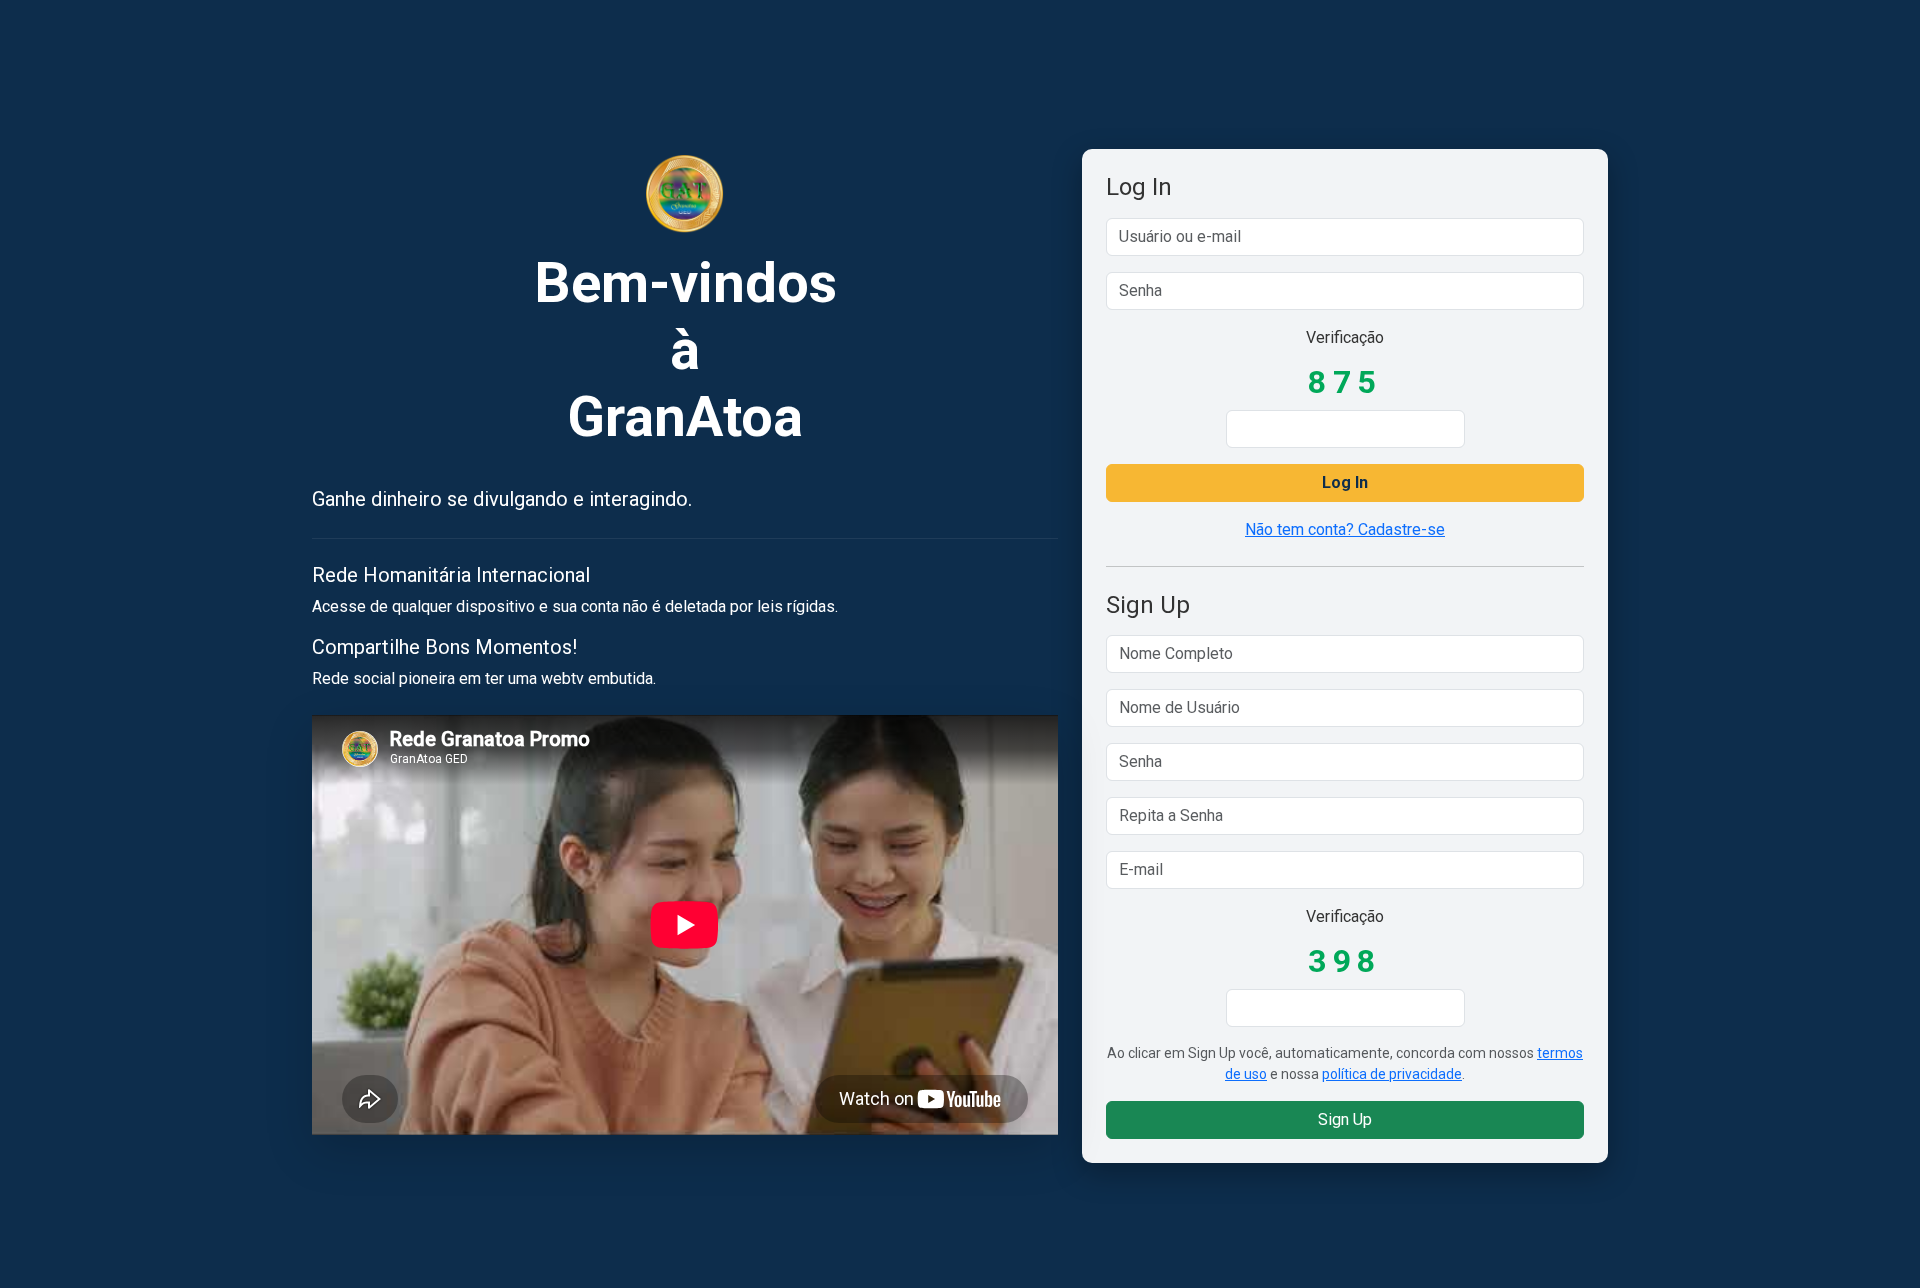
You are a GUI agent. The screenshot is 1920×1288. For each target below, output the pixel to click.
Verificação (1345, 337)
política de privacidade (1392, 1074)
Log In (1345, 482)
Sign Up (1345, 1119)
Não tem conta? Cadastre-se (1345, 529)
